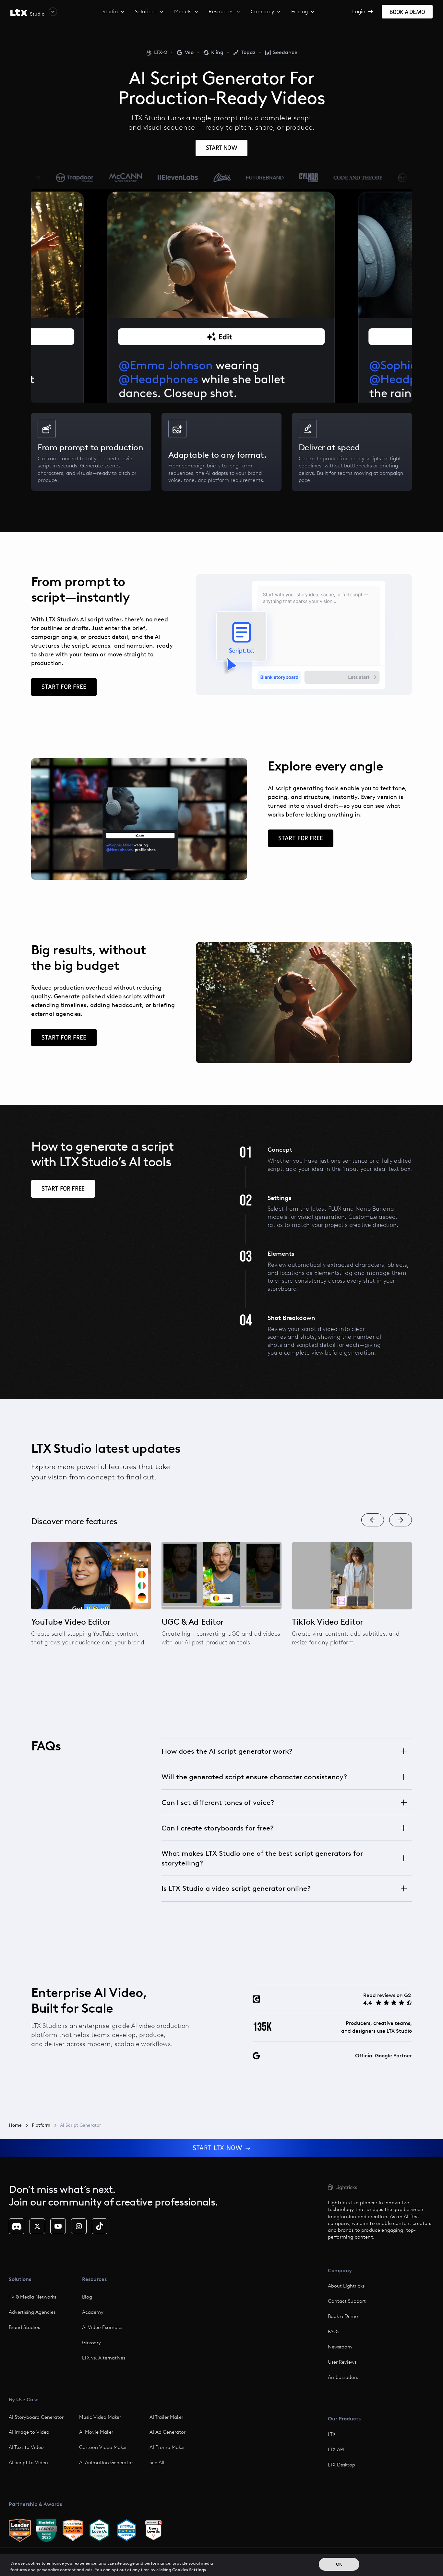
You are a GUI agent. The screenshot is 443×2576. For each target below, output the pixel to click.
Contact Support (347, 2301)
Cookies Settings (189, 2569)
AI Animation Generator (106, 2463)
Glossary (91, 2343)
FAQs (334, 2332)
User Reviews (342, 2362)
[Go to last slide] (373, 1520)
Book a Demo (343, 2316)
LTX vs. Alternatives (104, 2358)
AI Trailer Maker (166, 2417)
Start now (221, 148)
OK (339, 2564)
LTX (332, 2434)
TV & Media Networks (32, 2297)
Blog (87, 2297)
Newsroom (340, 2347)
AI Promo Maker (167, 2447)
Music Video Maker (100, 2417)
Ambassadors (343, 2377)
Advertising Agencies (32, 2312)
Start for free (64, 687)
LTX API (336, 2450)
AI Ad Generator (168, 2432)
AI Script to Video (28, 2463)
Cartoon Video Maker (103, 2447)
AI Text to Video (26, 2447)
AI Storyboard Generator (36, 2417)
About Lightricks (346, 2286)
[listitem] (91, 1599)
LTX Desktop (341, 2465)
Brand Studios (24, 2327)
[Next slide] (401, 1520)
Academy (93, 2312)
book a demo (407, 12)
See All (157, 2463)
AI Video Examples (103, 2327)
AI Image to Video (29, 2432)
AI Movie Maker (96, 2432)
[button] (34, 12)
